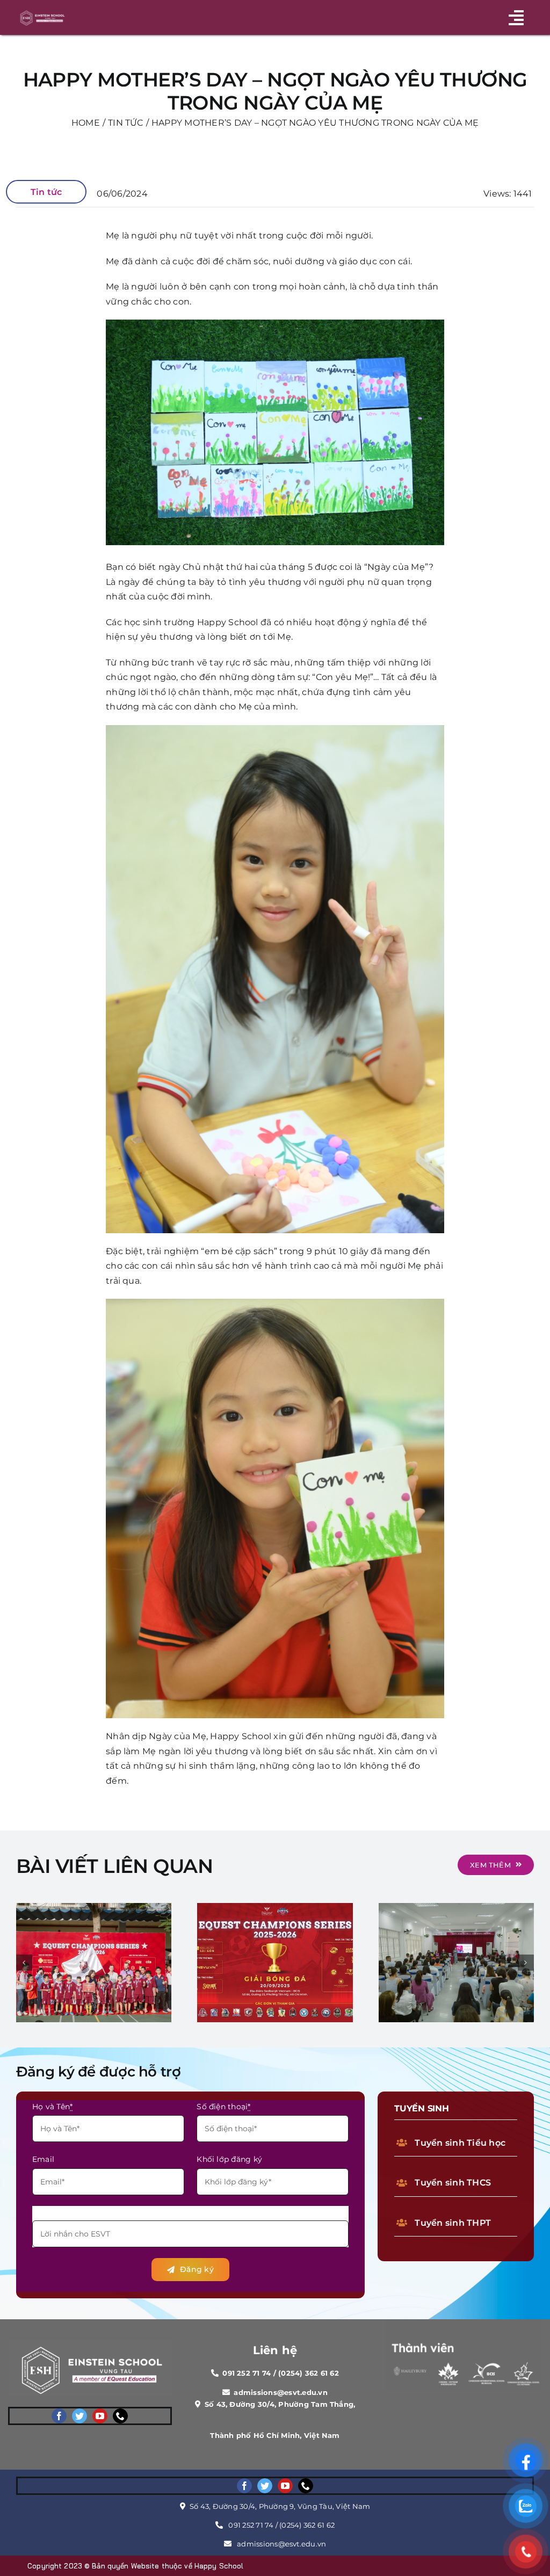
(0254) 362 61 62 (307, 2525)
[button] (24, 1963)
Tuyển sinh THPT (453, 2223)
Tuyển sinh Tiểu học (460, 2143)
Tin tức (46, 192)
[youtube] (100, 2416)
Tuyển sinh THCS (453, 2183)
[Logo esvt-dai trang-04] (42, 12)
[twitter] (79, 2416)
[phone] (120, 2416)
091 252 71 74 (251, 2525)
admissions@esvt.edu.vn (281, 2544)
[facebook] (59, 2416)
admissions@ (259, 2392)
